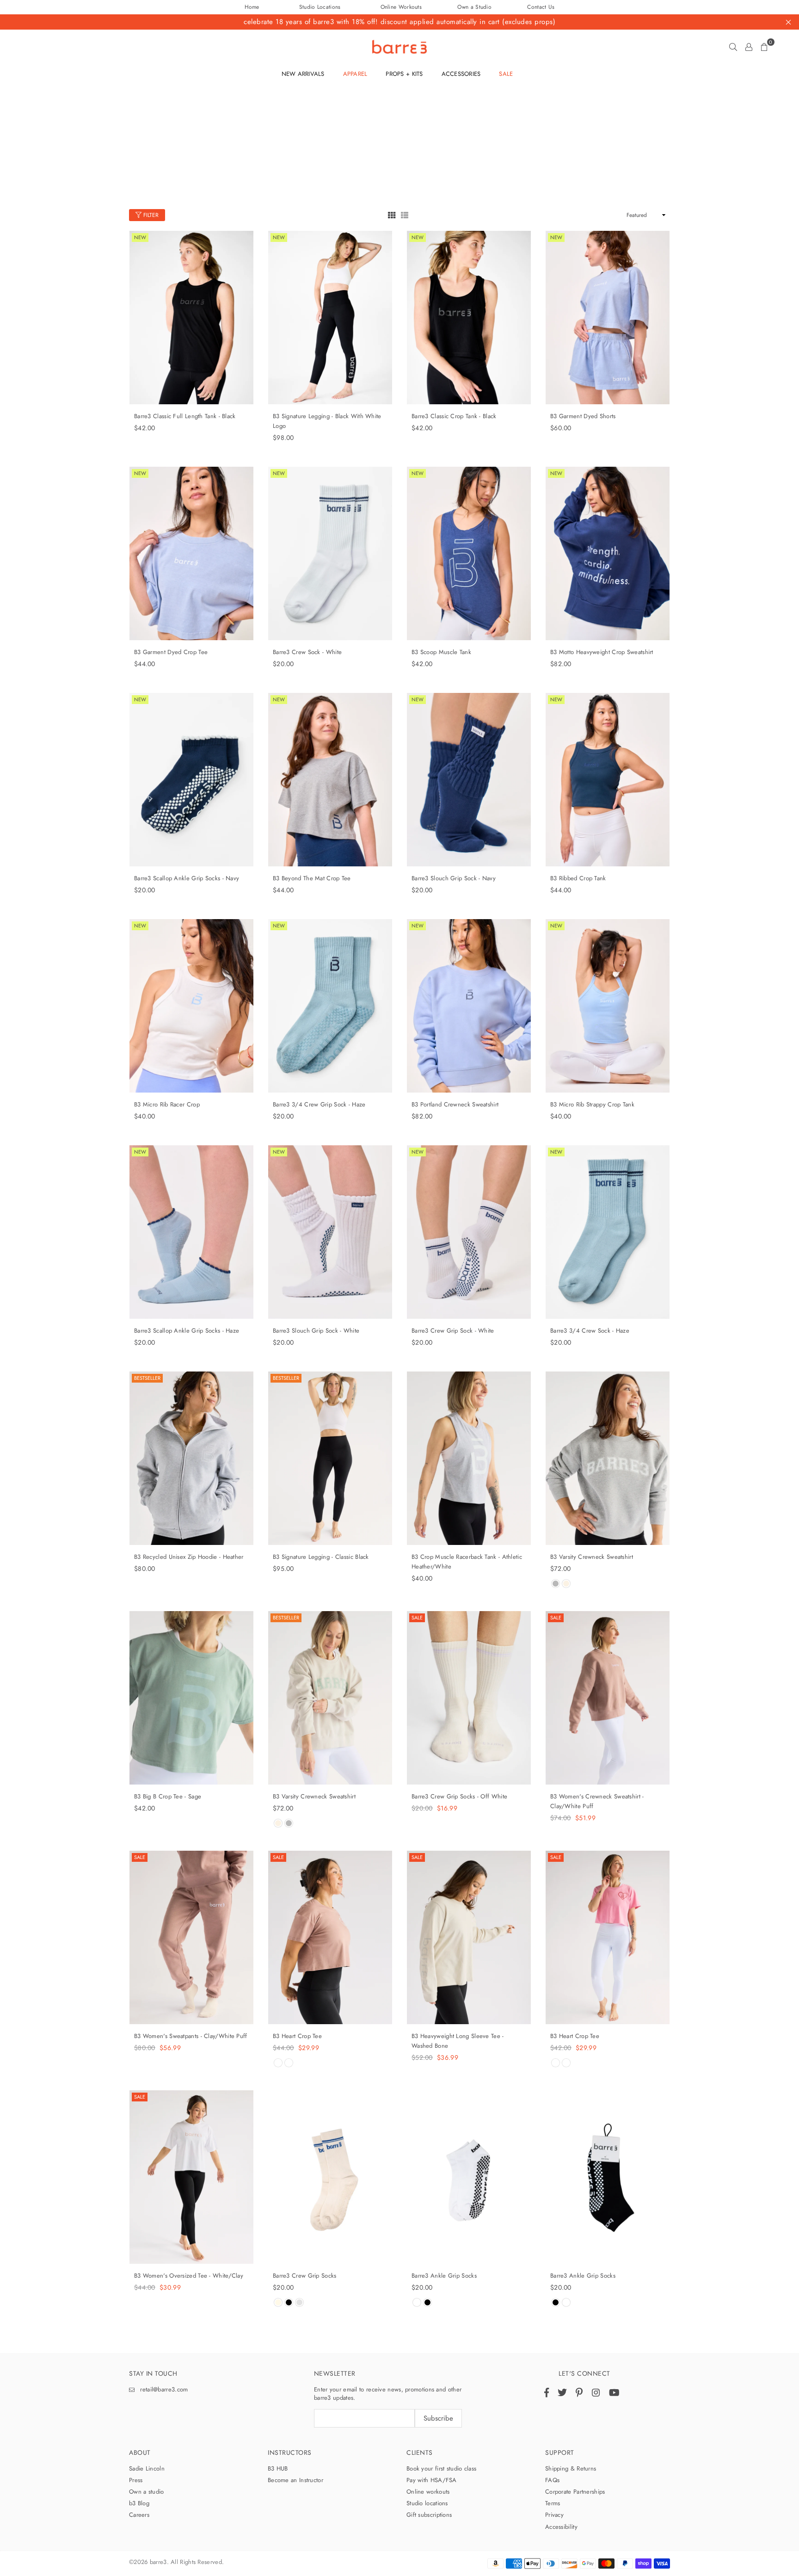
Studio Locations (320, 7)
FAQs (552, 2480)
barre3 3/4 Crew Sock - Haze (590, 1331)
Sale (417, 1618)
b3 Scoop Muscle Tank (441, 652)
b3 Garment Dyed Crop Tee (171, 652)
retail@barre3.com (164, 2389)
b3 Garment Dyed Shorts (583, 416)
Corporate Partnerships (575, 2492)
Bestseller (147, 1378)
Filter (150, 215)
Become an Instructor (295, 2480)
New (140, 237)
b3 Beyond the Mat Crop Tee (312, 878)
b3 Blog (139, 2503)
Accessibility (561, 2527)
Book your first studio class (441, 2468)
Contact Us (541, 7)
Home (252, 7)
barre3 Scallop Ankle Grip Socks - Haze (187, 1331)
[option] (399, 7)
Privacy (554, 2515)
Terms (553, 2503)
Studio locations (427, 2503)
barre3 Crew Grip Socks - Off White (459, 1796)
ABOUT (140, 2452)
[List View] (405, 214)
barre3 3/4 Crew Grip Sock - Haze (319, 1104)
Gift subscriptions (429, 2515)
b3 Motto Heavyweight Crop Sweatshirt (602, 652)
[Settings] (749, 47)
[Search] (733, 47)
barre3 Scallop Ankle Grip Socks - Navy (187, 878)
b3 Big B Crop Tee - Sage (168, 1796)
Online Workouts (401, 7)
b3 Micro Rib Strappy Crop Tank (592, 1104)
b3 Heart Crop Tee (297, 2036)
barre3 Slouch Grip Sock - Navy (454, 878)
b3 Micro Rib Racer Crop (167, 1104)
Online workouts (428, 2492)
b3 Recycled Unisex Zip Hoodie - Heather (189, 1557)
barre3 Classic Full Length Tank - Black (185, 416)
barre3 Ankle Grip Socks (444, 2276)
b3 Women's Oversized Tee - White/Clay (189, 2276)
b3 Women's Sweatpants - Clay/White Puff (191, 2036)
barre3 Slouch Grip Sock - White (316, 1331)
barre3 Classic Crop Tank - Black (454, 416)
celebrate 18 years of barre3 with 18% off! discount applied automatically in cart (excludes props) (399, 22)
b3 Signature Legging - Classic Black (321, 1557)
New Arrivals (303, 74)
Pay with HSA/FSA (432, 2480)
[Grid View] (392, 214)
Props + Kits (404, 74)
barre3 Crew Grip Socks (305, 2276)
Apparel (355, 74)
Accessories (461, 74)
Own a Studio (474, 7)
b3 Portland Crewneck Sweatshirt (455, 1104)
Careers (139, 2515)
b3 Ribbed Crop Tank (578, 878)
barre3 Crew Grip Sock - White (453, 1331)
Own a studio (147, 2492)
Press (136, 2480)
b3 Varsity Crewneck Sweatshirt (592, 1557)
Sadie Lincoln (147, 2468)
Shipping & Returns (571, 2468)
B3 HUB (278, 2468)
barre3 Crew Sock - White (307, 652)
